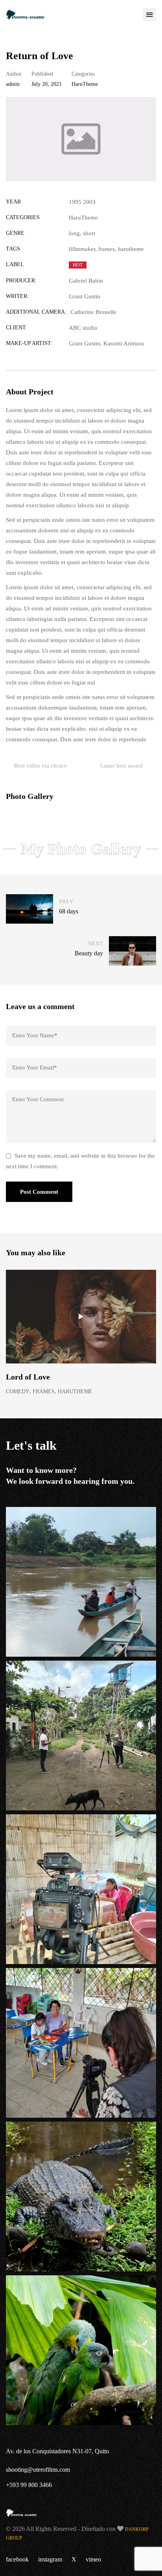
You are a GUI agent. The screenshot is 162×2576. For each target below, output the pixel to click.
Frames (44, 1391)
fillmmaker (82, 249)
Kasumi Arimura (124, 343)
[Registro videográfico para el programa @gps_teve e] (81, 2197)
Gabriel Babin (86, 281)
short (89, 233)
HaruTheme (85, 84)
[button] (149, 15)
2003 (89, 202)
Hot (78, 265)
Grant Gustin (85, 296)
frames (107, 249)
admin (13, 84)
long (74, 233)
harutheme (131, 249)
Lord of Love (28, 1377)
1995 (75, 202)
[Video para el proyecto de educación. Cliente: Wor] (81, 1582)
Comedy (18, 1391)
